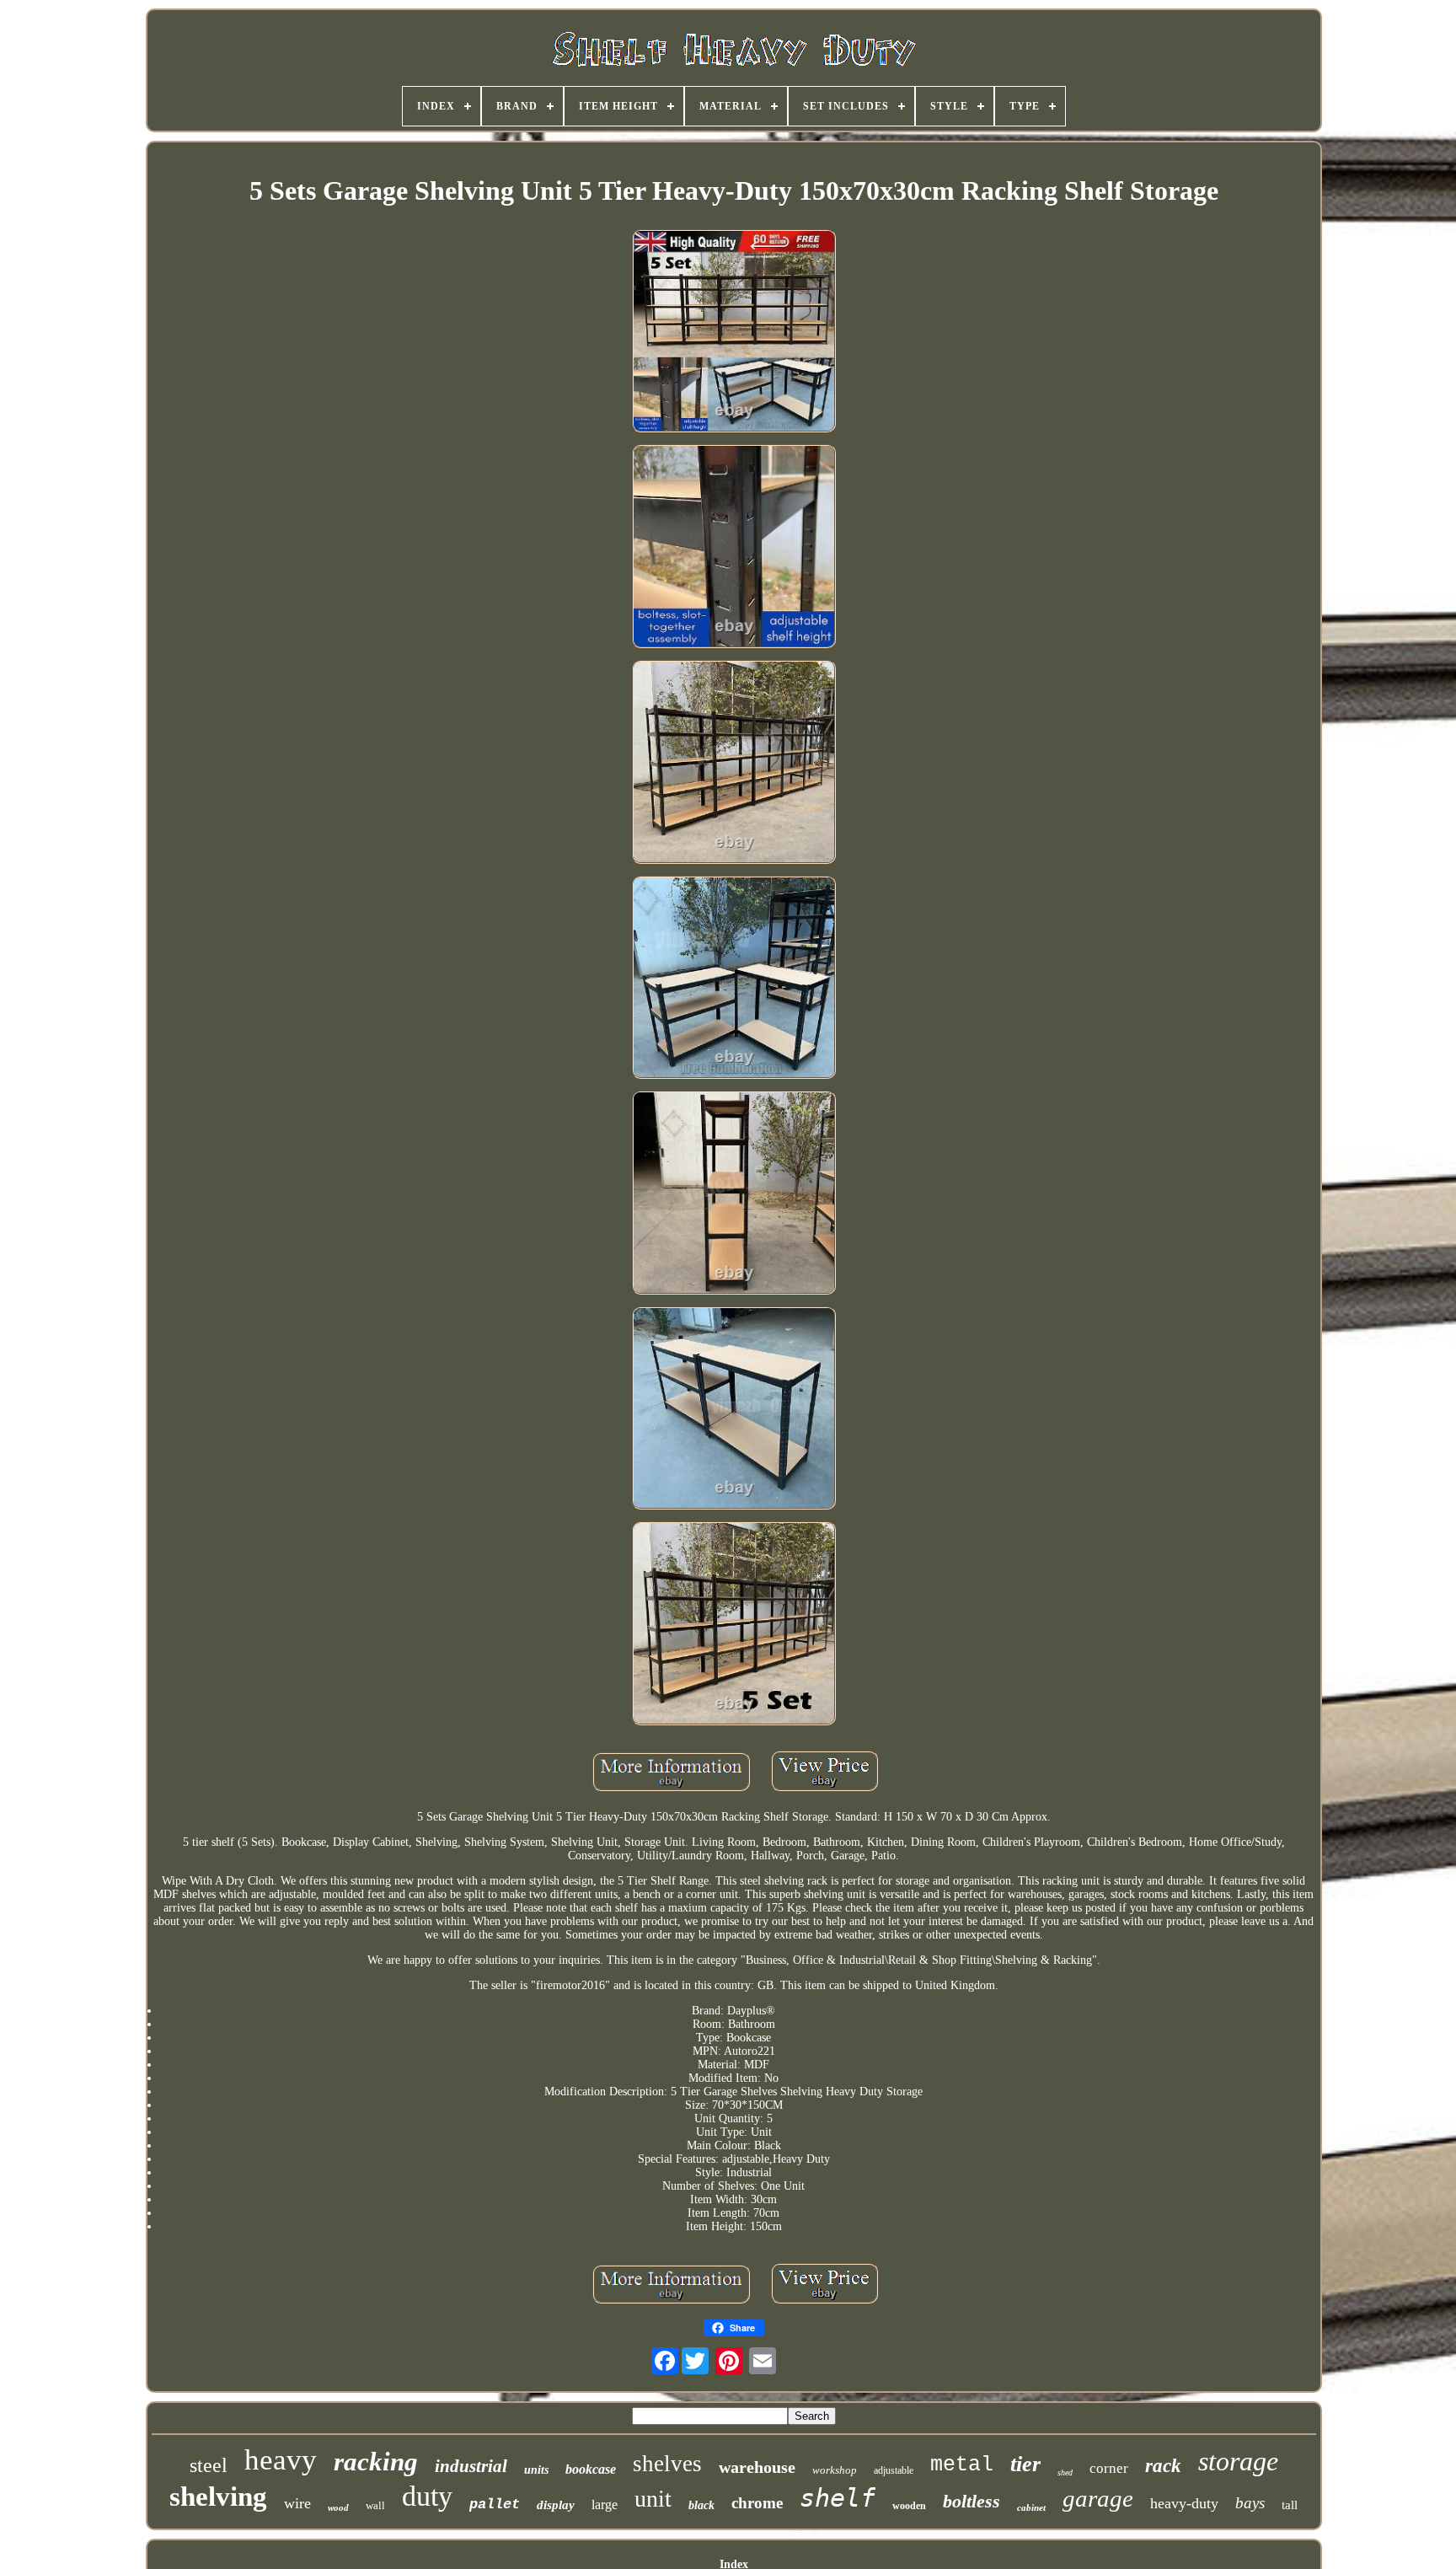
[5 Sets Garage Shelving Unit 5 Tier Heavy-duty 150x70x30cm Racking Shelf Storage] (734, 333)
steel (209, 2465)
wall (375, 2505)
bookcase (591, 2469)
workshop (835, 2470)
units (536, 2470)
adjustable (894, 2470)
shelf (838, 2498)
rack (1163, 2466)
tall (1290, 2505)
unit (653, 2499)
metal (962, 2465)
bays (1250, 2503)
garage (1098, 2498)
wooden (909, 2506)
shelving (218, 2497)
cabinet (1031, 2507)
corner (1109, 2468)
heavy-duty (1184, 2503)
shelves (667, 2464)
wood (338, 2507)
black (701, 2505)
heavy (281, 2460)
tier (1025, 2464)
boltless (972, 2501)
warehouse (757, 2467)
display (556, 2505)
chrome (757, 2503)
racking (376, 2462)
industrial (471, 2466)
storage (1238, 2461)
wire (297, 2503)
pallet (495, 2505)
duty (427, 2496)
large (605, 2505)
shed (1065, 2472)
